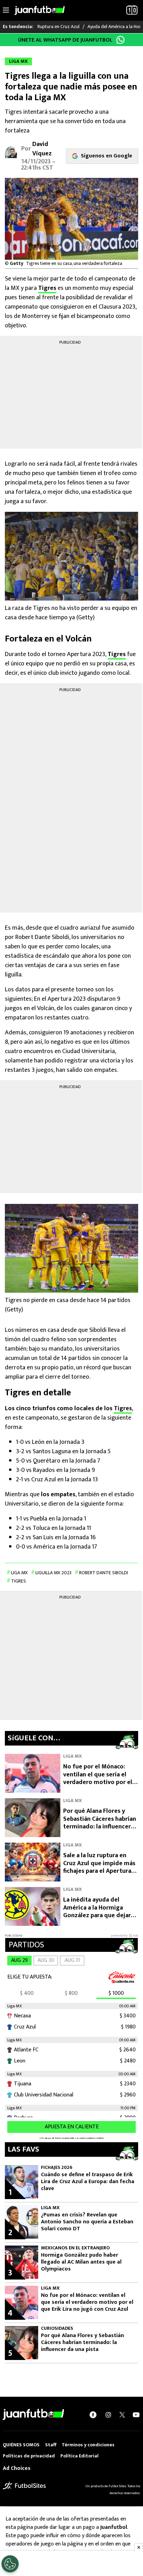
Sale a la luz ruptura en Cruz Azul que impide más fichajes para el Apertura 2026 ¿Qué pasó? (99, 1867)
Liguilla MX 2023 (53, 1573)
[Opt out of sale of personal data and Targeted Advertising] (10, 2564)
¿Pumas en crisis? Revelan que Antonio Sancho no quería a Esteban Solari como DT (87, 2222)
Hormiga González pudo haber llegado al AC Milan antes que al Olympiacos (81, 2262)
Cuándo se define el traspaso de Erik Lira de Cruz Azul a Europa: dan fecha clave (88, 2182)
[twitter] (122, 2414)
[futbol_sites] (24, 2486)
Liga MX (19, 1573)
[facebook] (93, 2414)
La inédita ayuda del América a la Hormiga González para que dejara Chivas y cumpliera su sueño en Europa (99, 1915)
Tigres (47, 288)
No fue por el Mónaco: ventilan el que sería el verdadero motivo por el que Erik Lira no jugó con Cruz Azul (98, 1782)
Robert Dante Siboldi (104, 1573)
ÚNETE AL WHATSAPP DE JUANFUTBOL (65, 40)
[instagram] (108, 2414)
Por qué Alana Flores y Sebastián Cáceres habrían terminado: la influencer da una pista (100, 1823)
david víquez (42, 149)
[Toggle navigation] (6, 10)
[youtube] (136, 2414)
